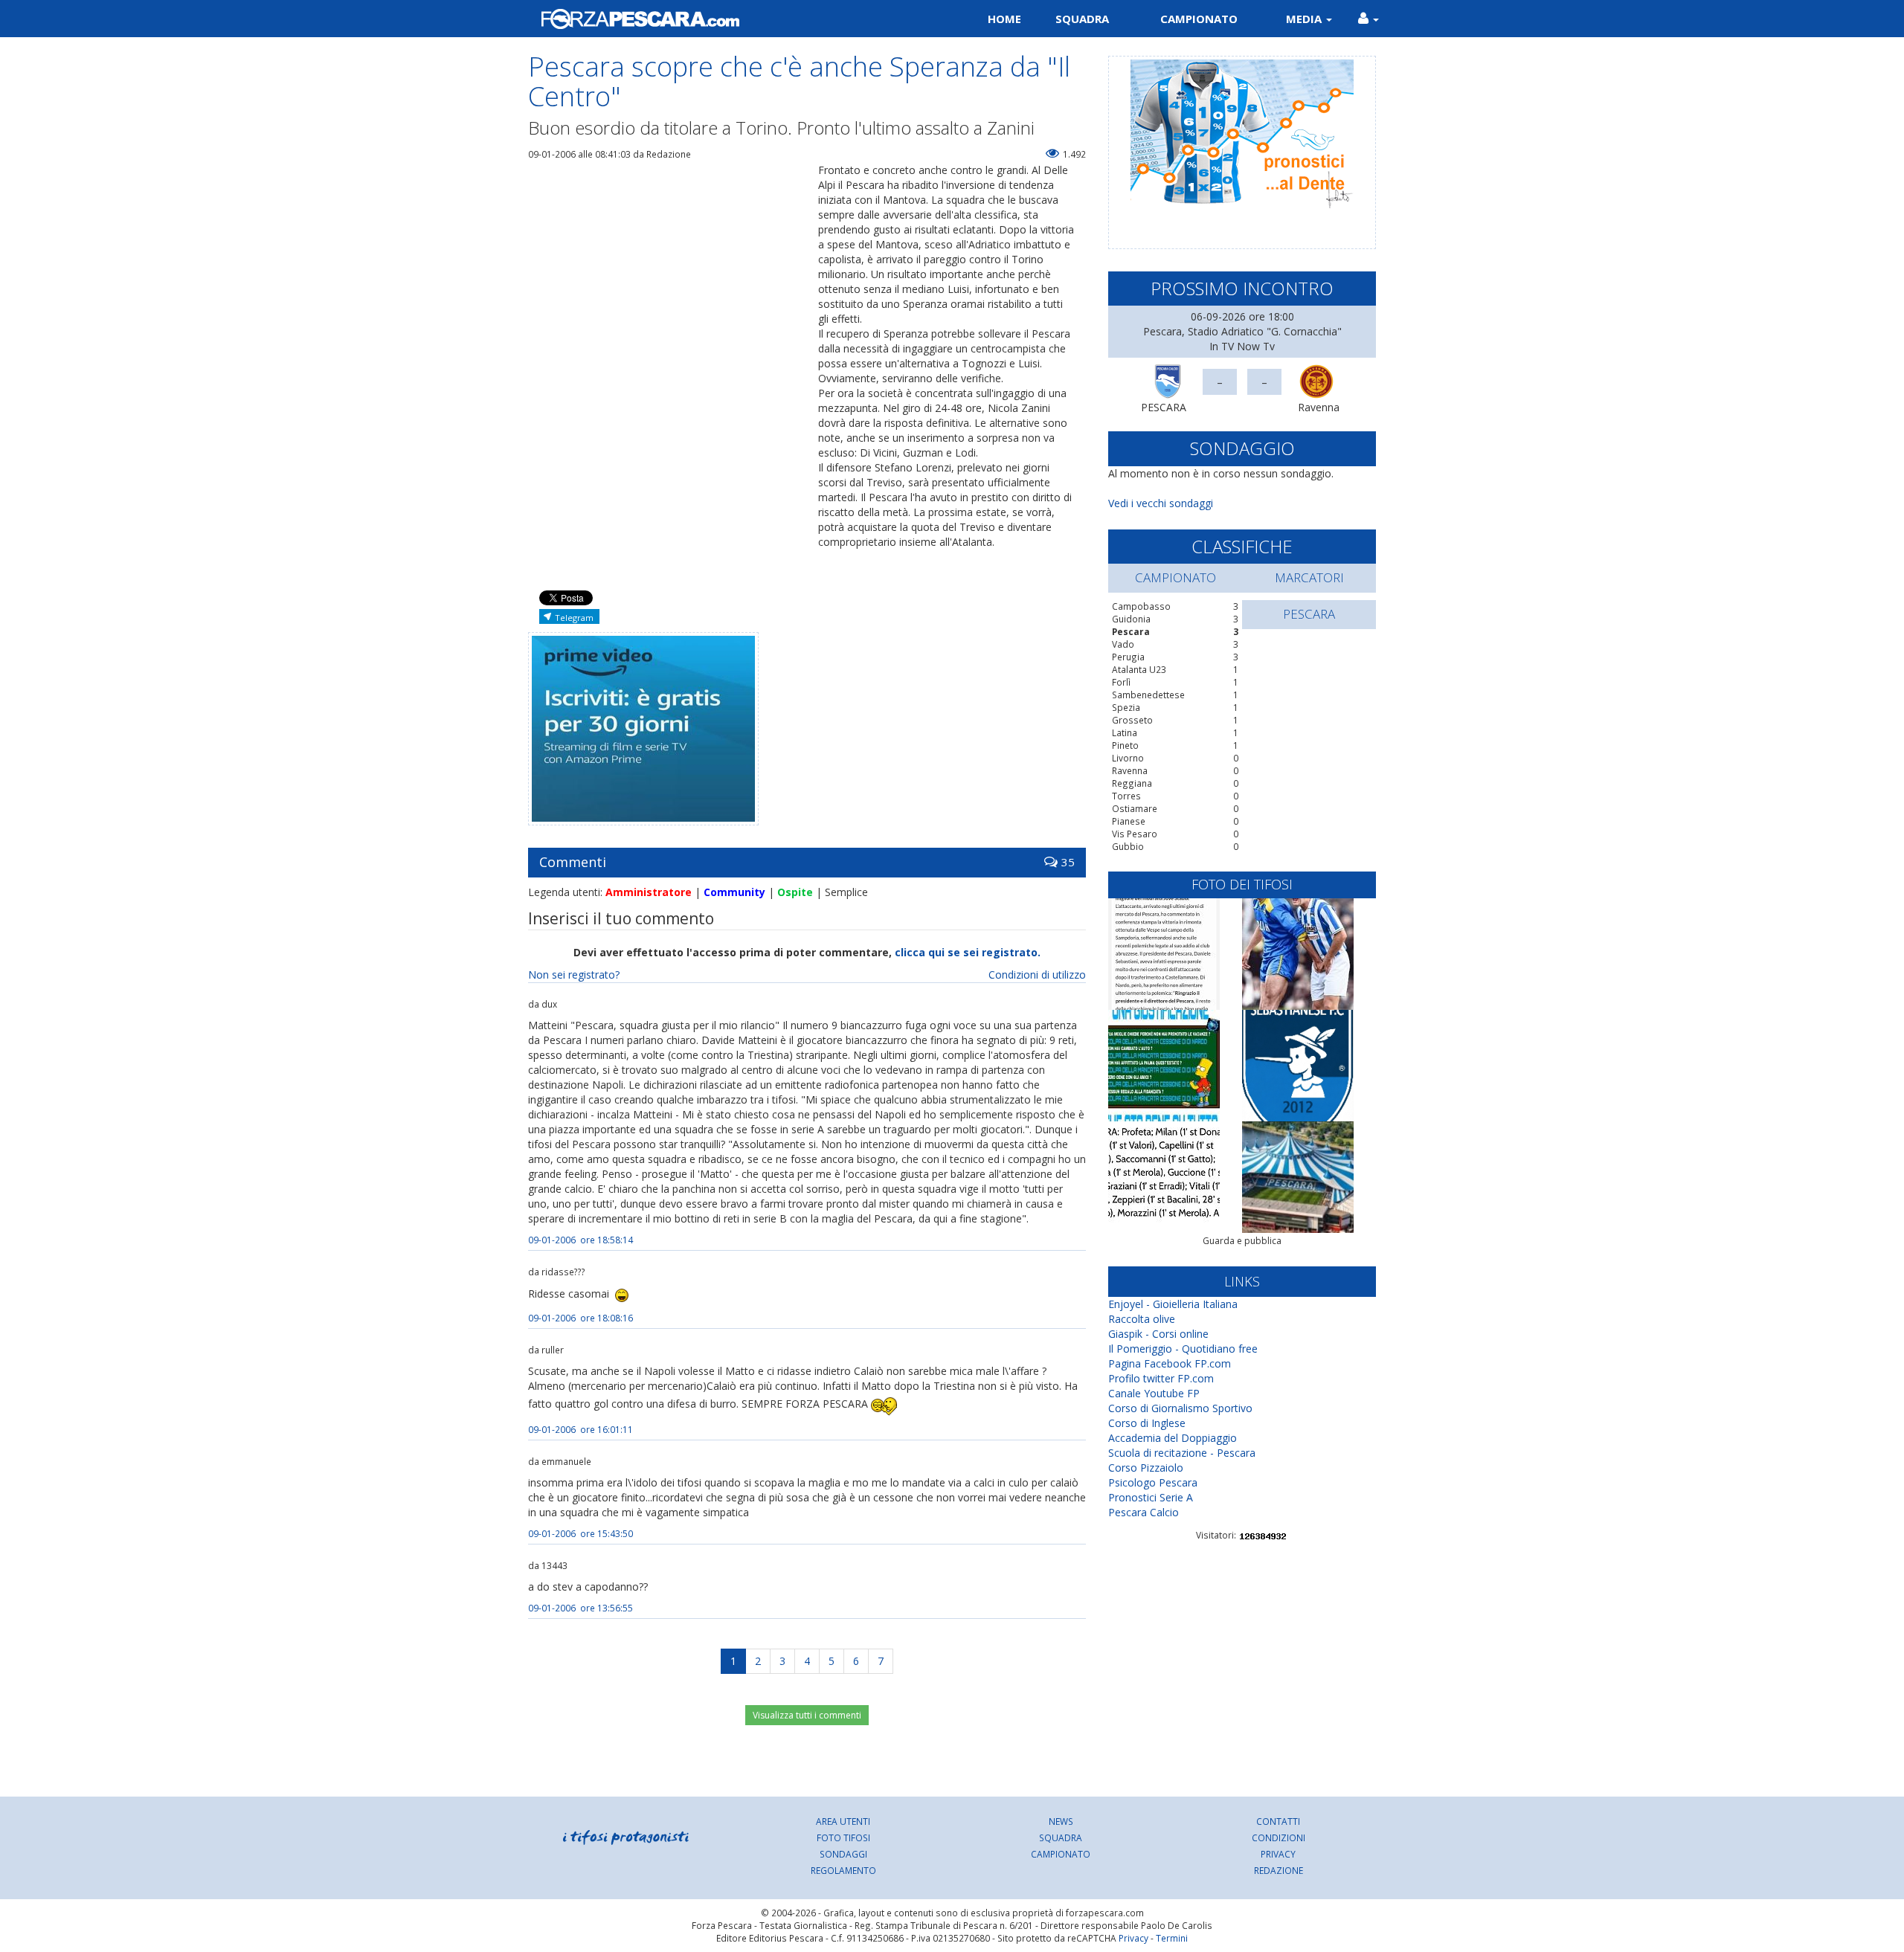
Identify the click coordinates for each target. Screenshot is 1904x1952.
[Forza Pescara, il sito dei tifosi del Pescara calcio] (734, 19)
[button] (1368, 19)
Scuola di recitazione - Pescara (1182, 1453)
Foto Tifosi (843, 1837)
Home (1004, 19)
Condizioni (1279, 1837)
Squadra (1082, 19)
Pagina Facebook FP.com (1170, 1363)
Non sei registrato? (574, 975)
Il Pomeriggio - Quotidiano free (1183, 1349)
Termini (1172, 1938)
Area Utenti (843, 1821)
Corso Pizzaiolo (1146, 1468)
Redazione (1279, 1870)
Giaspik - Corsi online (1158, 1334)
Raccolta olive (1142, 1319)
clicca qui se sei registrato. (968, 952)
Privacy (1278, 1854)
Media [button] (1305, 19)
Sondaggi (843, 1854)
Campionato (1199, 19)
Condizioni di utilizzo (1037, 975)
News (1061, 1821)
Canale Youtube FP (1154, 1393)
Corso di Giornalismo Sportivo (1180, 1408)
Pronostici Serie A (1151, 1497)
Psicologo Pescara (1153, 1482)
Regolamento (843, 1870)
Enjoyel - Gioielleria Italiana (1173, 1304)
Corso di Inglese (1147, 1423)
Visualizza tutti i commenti (807, 1715)
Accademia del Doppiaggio (1173, 1438)
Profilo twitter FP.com (1161, 1378)
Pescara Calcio (1144, 1512)
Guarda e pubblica (1242, 1241)
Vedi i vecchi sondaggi (1161, 503)
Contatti (1278, 1821)
